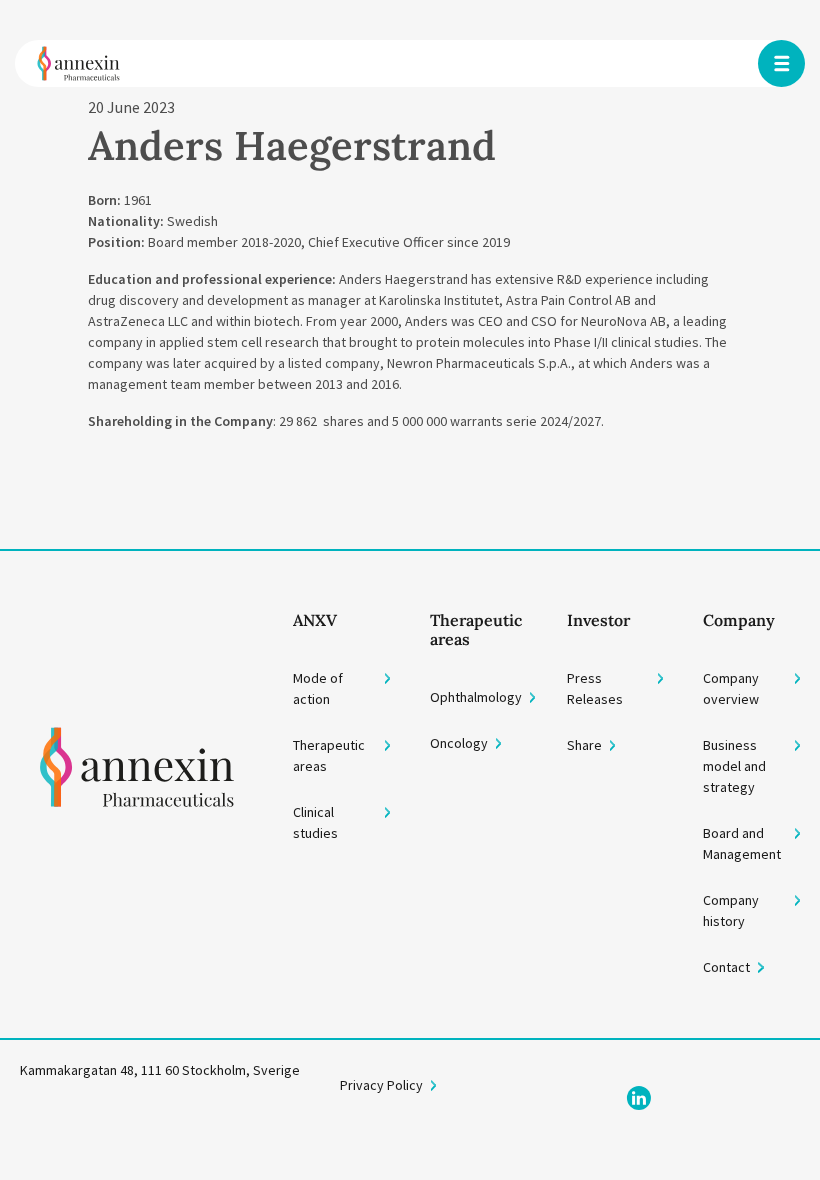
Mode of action (318, 688)
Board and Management (742, 843)
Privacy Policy (381, 1085)
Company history (731, 910)
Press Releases (595, 688)
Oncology (459, 743)
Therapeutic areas (329, 755)
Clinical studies (315, 822)
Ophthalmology (476, 697)
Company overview (731, 688)
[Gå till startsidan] (137, 795)
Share (584, 745)
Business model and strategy (734, 766)
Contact (726, 967)
